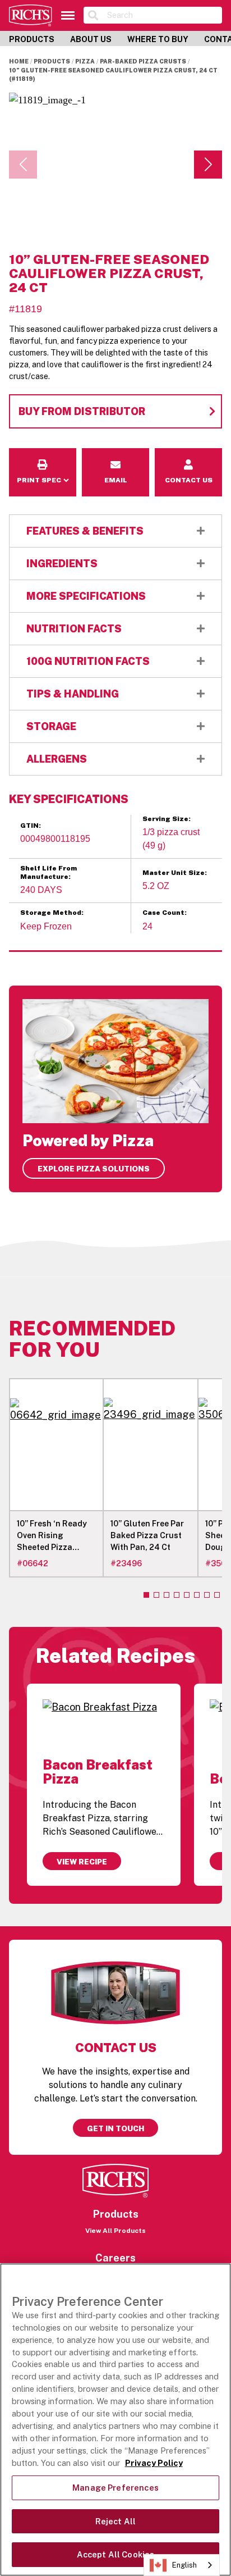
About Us (91, 39)
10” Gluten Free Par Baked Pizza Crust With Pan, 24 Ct (147, 1535)
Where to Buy (158, 39)
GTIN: (31, 826)
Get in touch (115, 2128)
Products (32, 39)
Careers (115, 2258)
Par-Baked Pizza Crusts (143, 61)
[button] (208, 165)
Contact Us (188, 456)
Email (116, 456)
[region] (115, 2420)
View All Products (115, 2231)
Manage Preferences (115, 2488)
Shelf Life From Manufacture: (48, 872)
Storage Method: (52, 913)
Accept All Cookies (116, 2554)
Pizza (85, 61)
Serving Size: (167, 819)
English (184, 2565)
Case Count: (165, 913)
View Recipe (82, 1862)
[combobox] (182, 2565)
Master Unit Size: (175, 873)
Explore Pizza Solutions (94, 1169)
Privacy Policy (154, 2463)
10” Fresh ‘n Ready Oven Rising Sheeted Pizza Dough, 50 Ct (52, 1536)
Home (19, 61)
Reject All (115, 2521)
